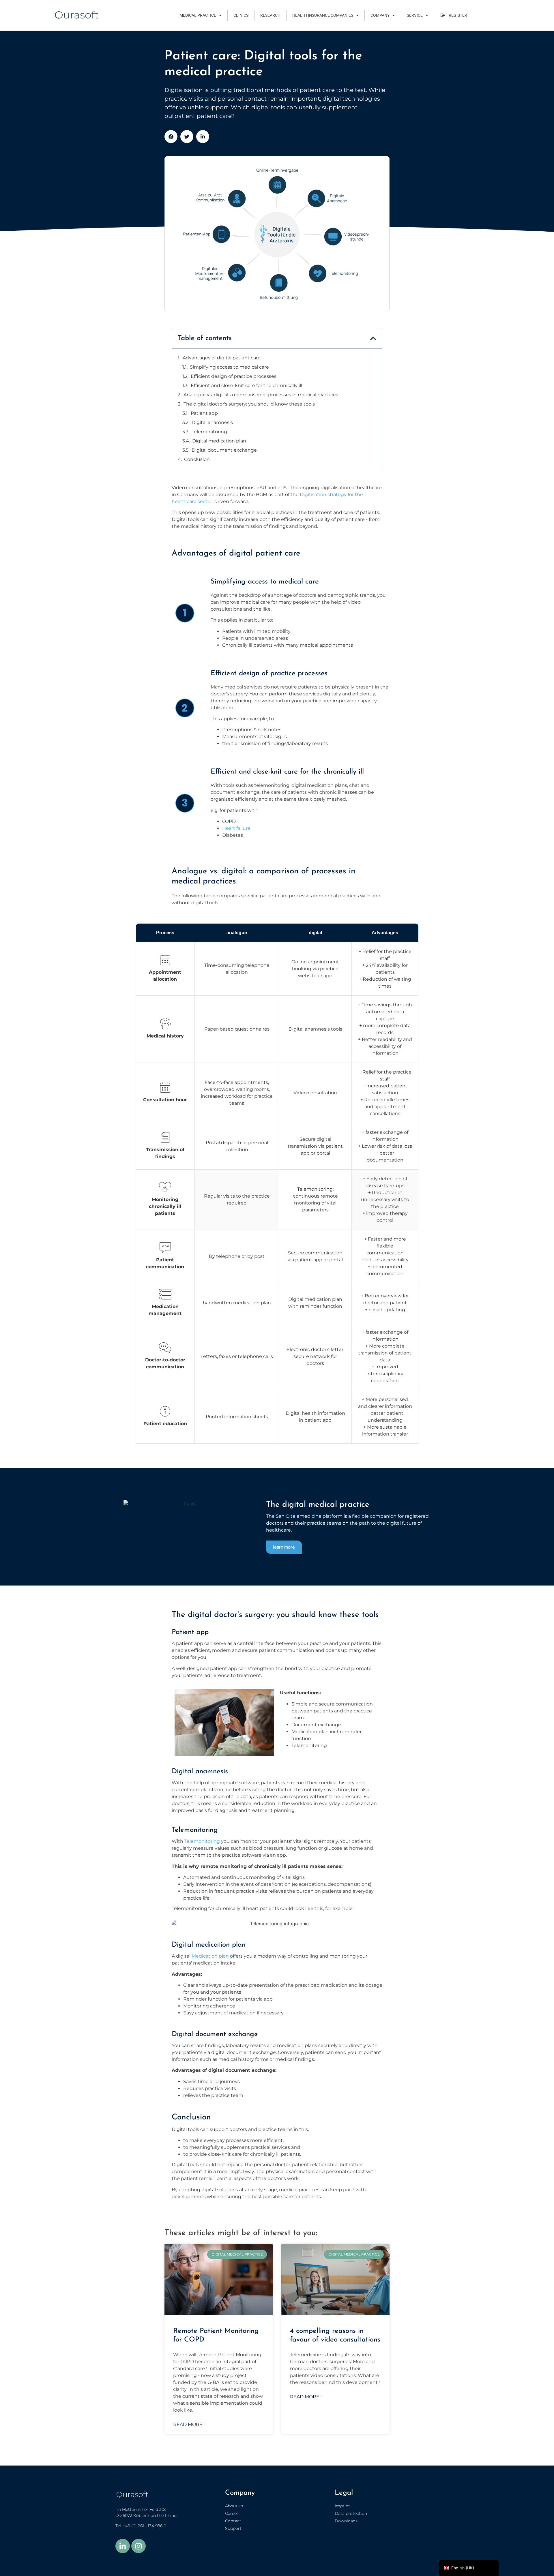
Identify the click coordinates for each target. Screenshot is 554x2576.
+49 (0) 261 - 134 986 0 (145, 2526)
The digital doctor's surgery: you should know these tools (249, 404)
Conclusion (197, 459)
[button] (171, 137)
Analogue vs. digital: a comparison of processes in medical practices (261, 395)
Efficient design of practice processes (234, 376)
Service (415, 15)
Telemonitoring (209, 432)
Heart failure (236, 828)
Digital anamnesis (212, 422)
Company (380, 15)
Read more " (189, 2424)
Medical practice (198, 15)
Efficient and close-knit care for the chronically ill (246, 385)
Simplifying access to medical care (229, 367)
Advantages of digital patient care (222, 358)
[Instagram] (138, 2546)
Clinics (241, 15)
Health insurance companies (323, 15)
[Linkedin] (123, 2546)
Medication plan (210, 1956)
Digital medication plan (219, 441)
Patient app (204, 413)
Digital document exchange (224, 450)
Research (270, 15)
